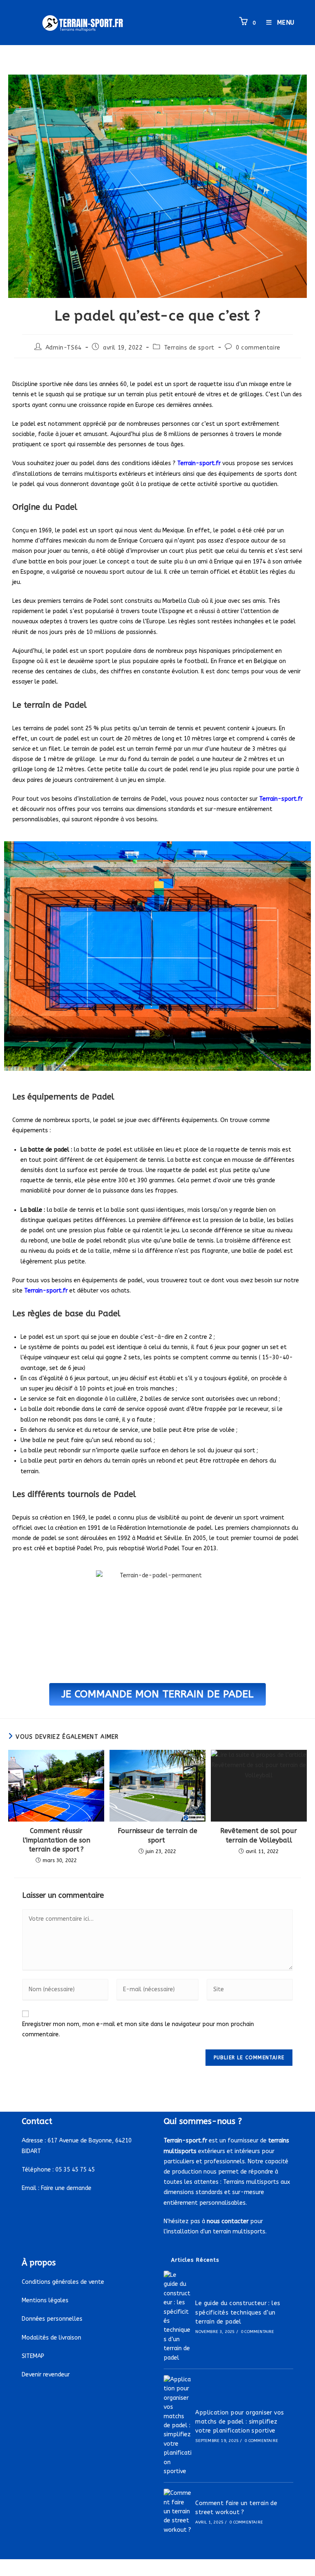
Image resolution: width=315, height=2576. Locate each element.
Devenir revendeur (46, 2375)
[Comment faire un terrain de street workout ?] (178, 2512)
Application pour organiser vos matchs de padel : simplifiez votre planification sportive (240, 2422)
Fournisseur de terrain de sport (157, 1835)
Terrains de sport (189, 348)
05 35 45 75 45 (75, 2170)
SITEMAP (33, 2356)
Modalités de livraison (51, 2338)
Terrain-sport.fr (281, 799)
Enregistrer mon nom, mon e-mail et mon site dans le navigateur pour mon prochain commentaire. (138, 2029)
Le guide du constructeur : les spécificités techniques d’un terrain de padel (238, 2312)
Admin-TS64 (64, 348)
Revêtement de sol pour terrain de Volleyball (259, 1835)
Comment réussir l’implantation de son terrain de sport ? (56, 1840)
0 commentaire (258, 348)
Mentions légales (45, 2300)
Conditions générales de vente (63, 2282)
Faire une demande (66, 2188)
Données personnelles (52, 2319)
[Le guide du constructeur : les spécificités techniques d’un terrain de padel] (178, 2317)
